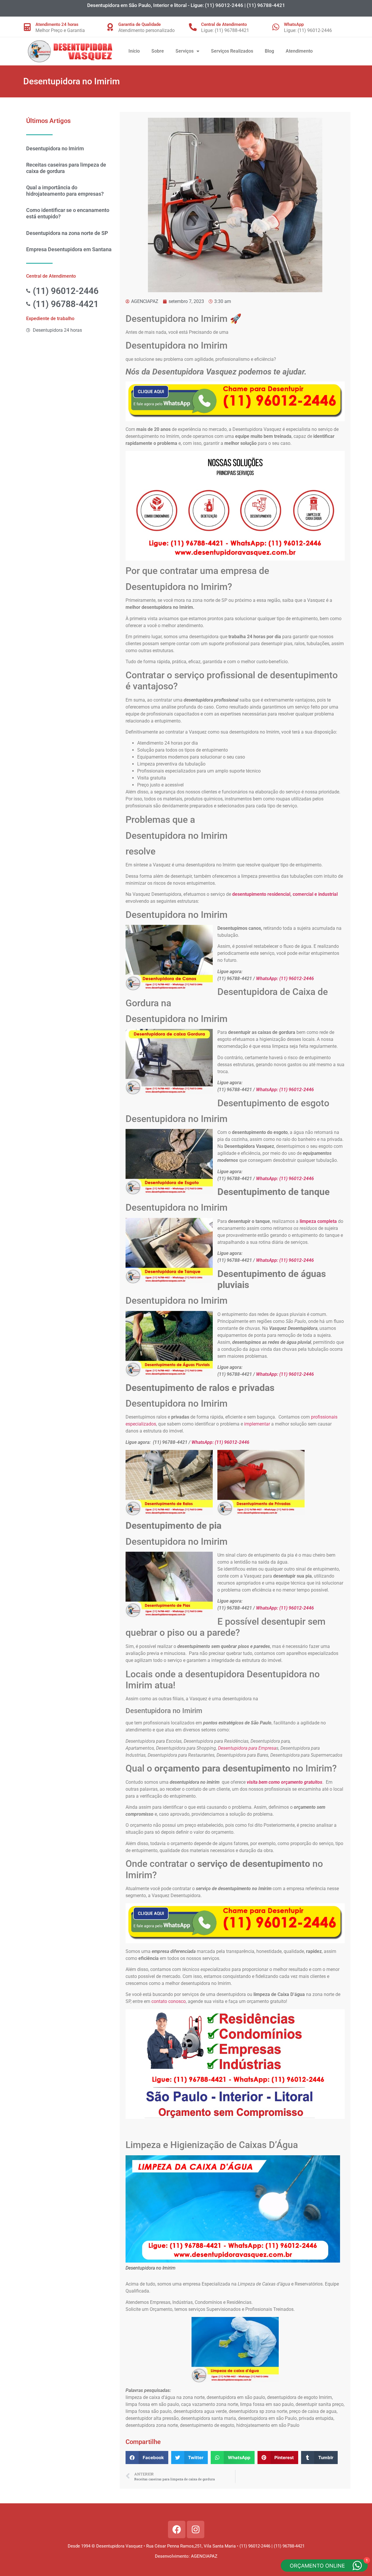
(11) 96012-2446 (297, 979)
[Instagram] (196, 2529)
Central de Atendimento (224, 24)
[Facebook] (177, 2529)
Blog (269, 51)
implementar (257, 1424)
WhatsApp (294, 24)
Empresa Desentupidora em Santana (69, 249)
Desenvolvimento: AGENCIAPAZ (186, 2556)
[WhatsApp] (276, 27)
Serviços (185, 51)
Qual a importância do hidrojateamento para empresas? (65, 191)
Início (134, 51)
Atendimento (299, 51)
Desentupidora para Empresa (247, 1748)
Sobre (158, 51)
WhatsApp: (268, 979)
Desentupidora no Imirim (55, 148)
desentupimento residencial (261, 894)
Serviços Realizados (232, 51)
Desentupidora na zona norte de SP (67, 233)
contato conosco (169, 2001)
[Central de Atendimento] (193, 27)
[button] (147, 2458)
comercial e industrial (315, 894)
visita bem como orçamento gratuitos (285, 1782)
